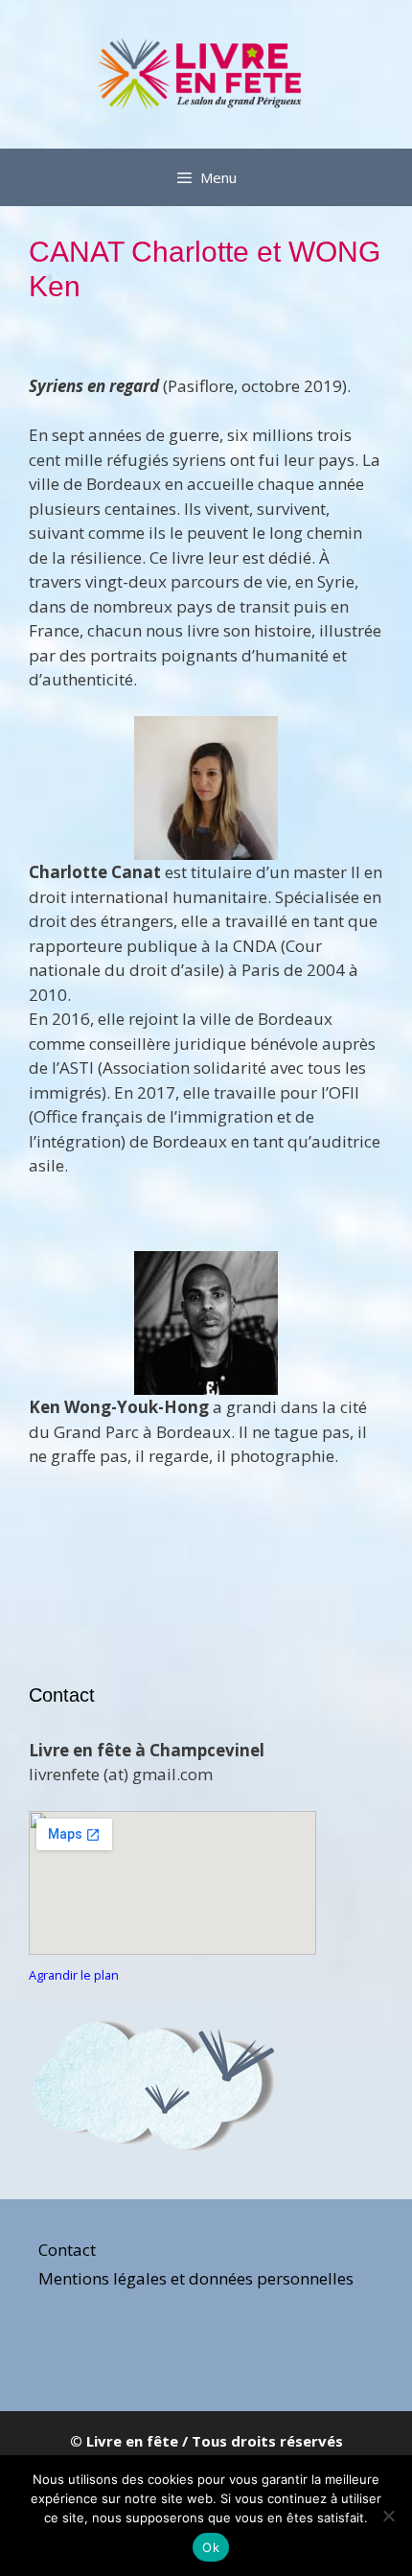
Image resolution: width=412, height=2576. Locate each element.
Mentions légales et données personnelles (196, 2278)
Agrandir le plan (74, 1975)
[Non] (388, 2516)
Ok (211, 2547)
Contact (67, 2250)
